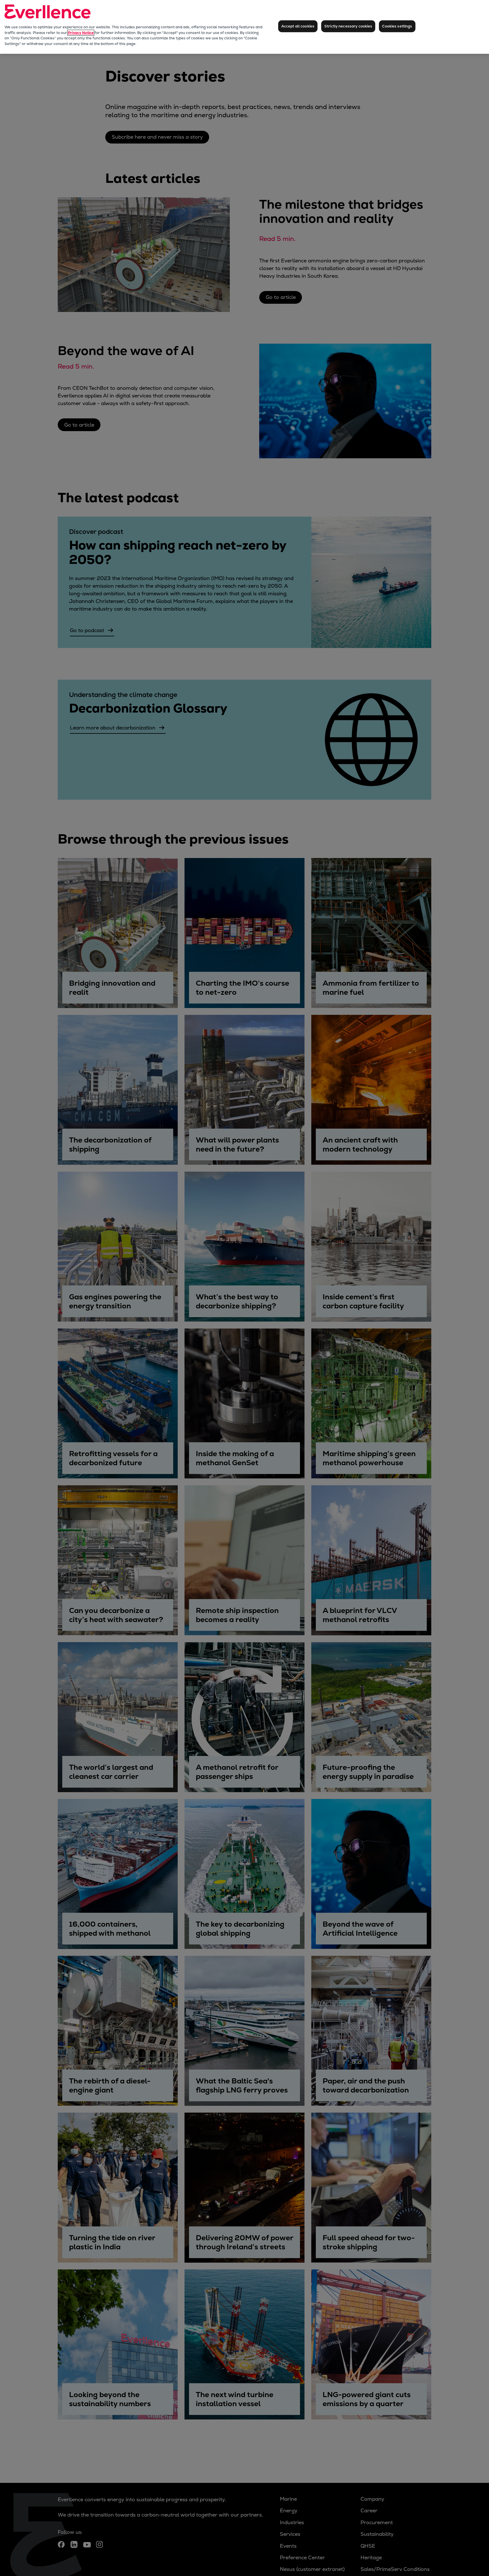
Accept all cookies (298, 26)
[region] (244, 27)
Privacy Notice (81, 33)
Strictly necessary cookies (348, 26)
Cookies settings (397, 26)
